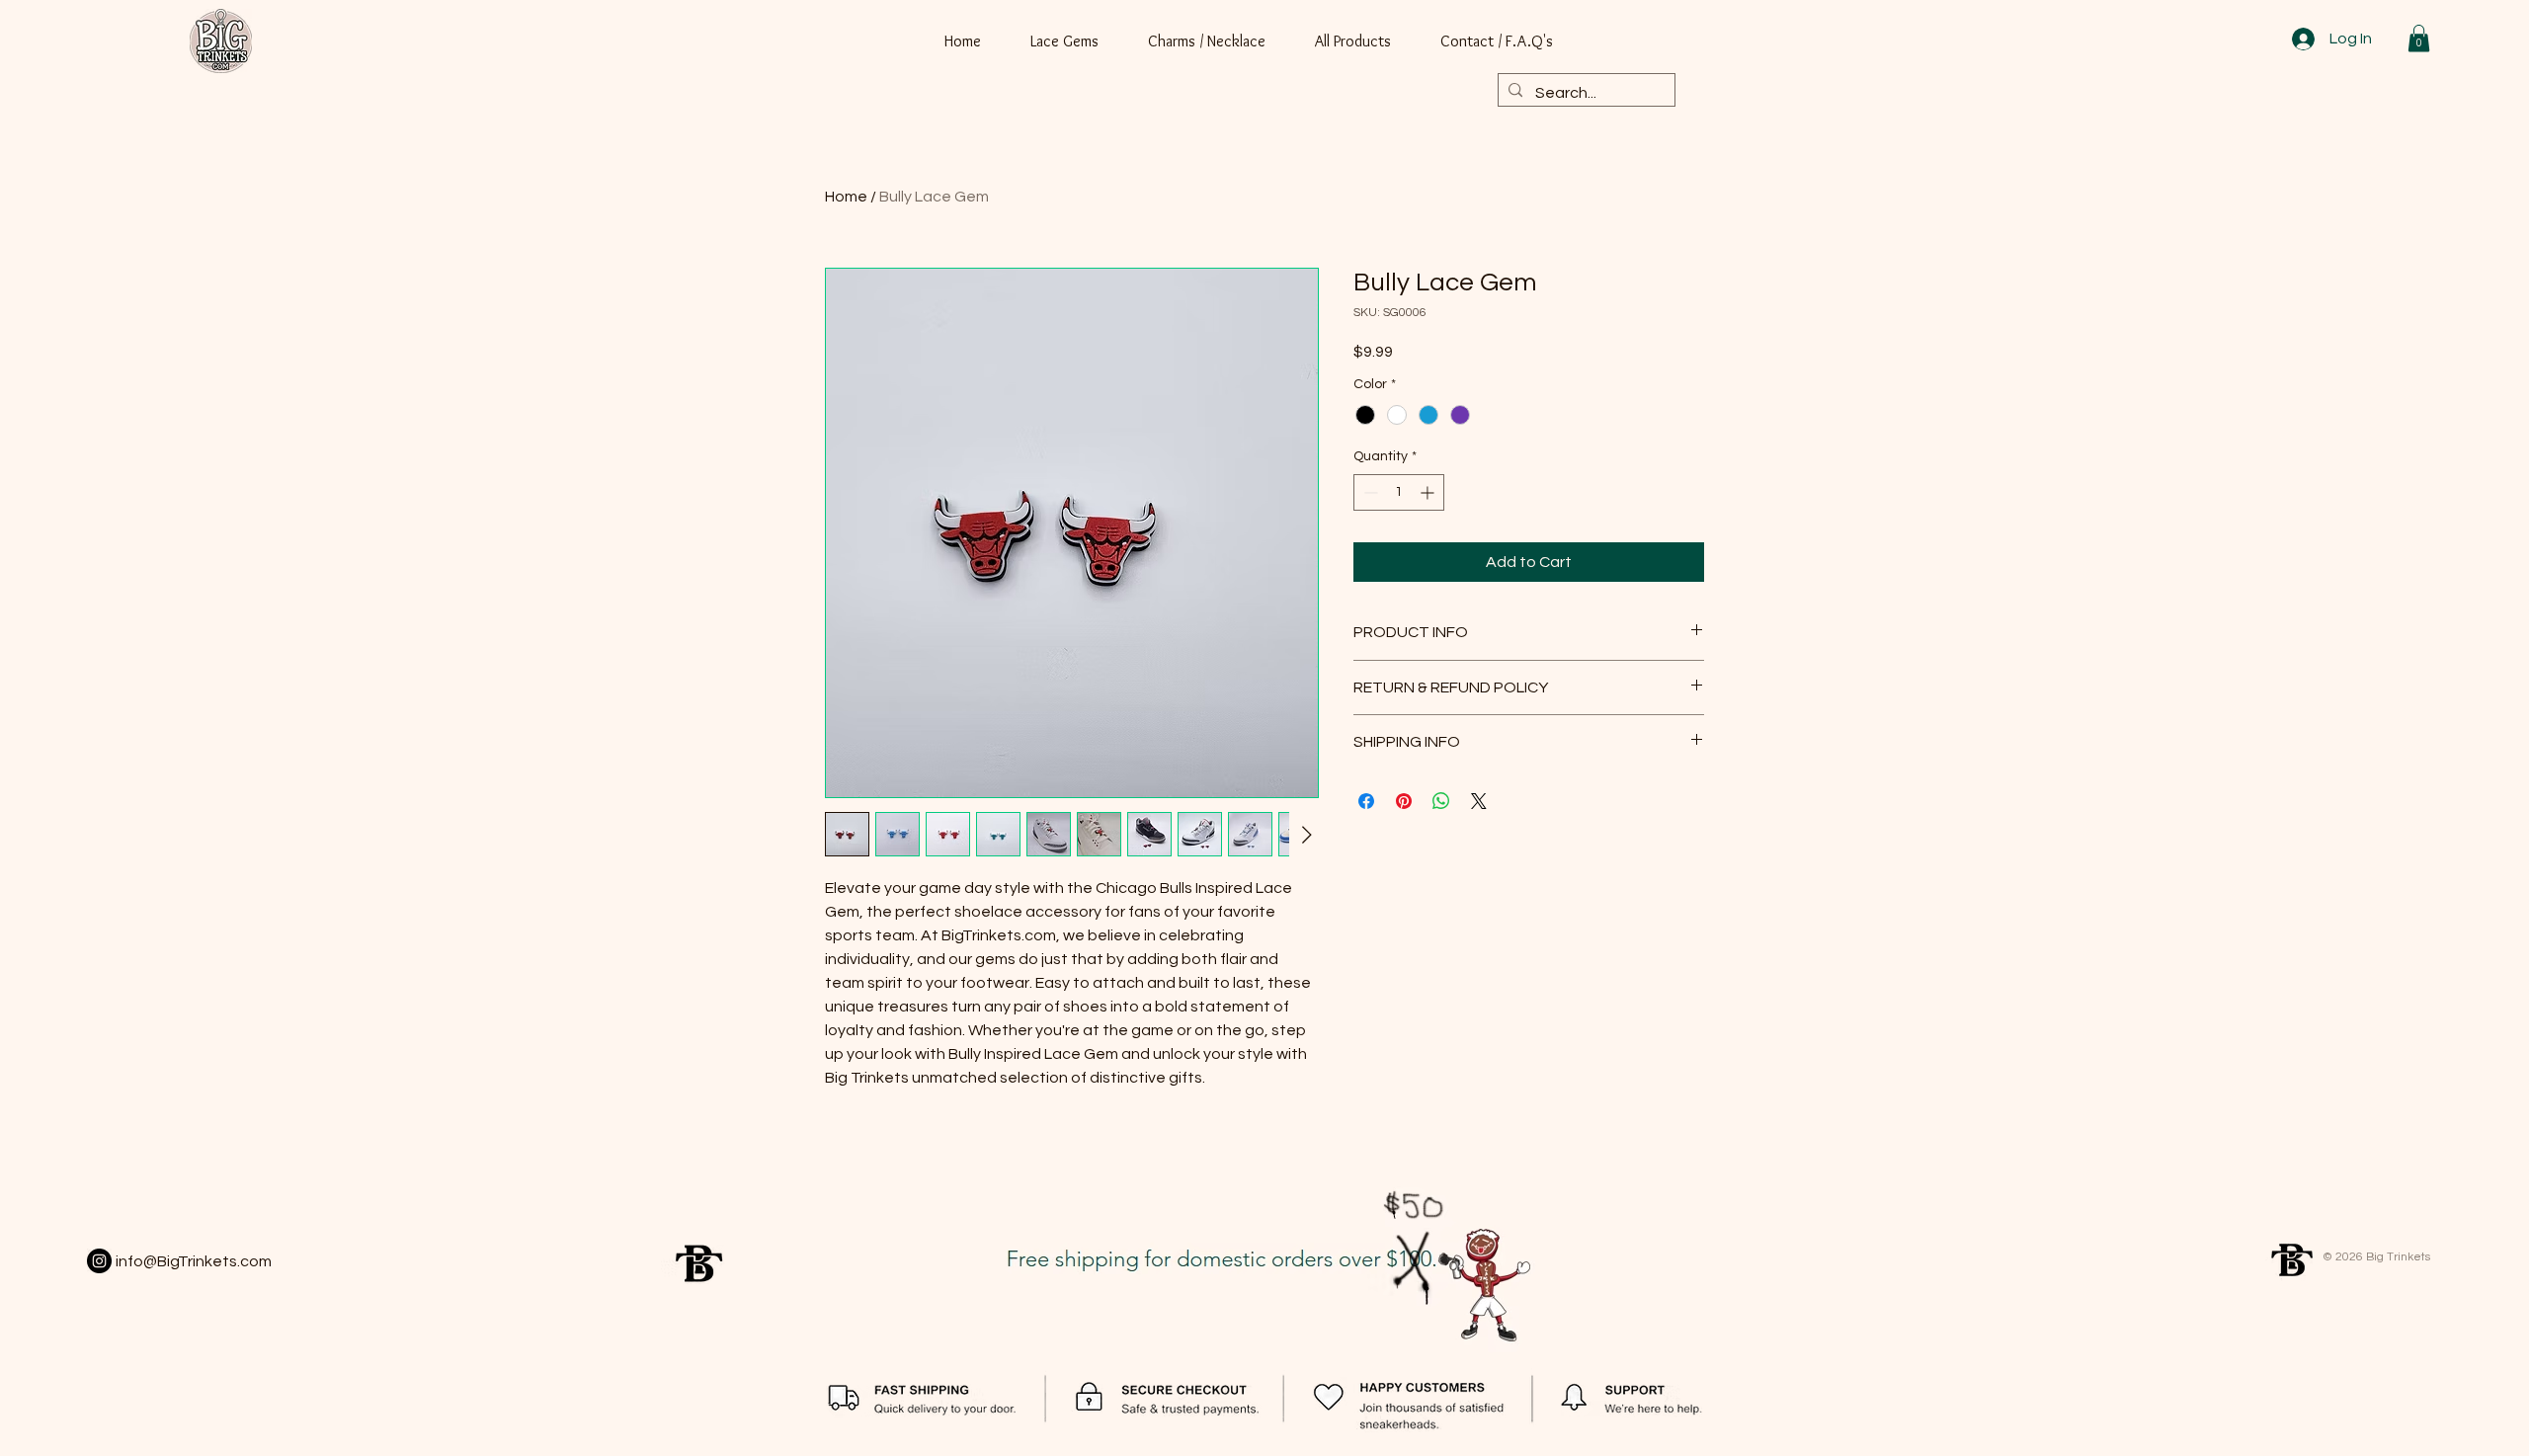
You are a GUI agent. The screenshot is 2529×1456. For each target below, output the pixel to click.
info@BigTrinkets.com (194, 1261)
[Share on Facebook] (1366, 801)
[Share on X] (1479, 801)
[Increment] (1429, 492)
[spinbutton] (1399, 492)
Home (846, 197)
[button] (2419, 38)
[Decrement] (1369, 492)
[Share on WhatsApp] (1441, 801)
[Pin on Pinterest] (1404, 801)
